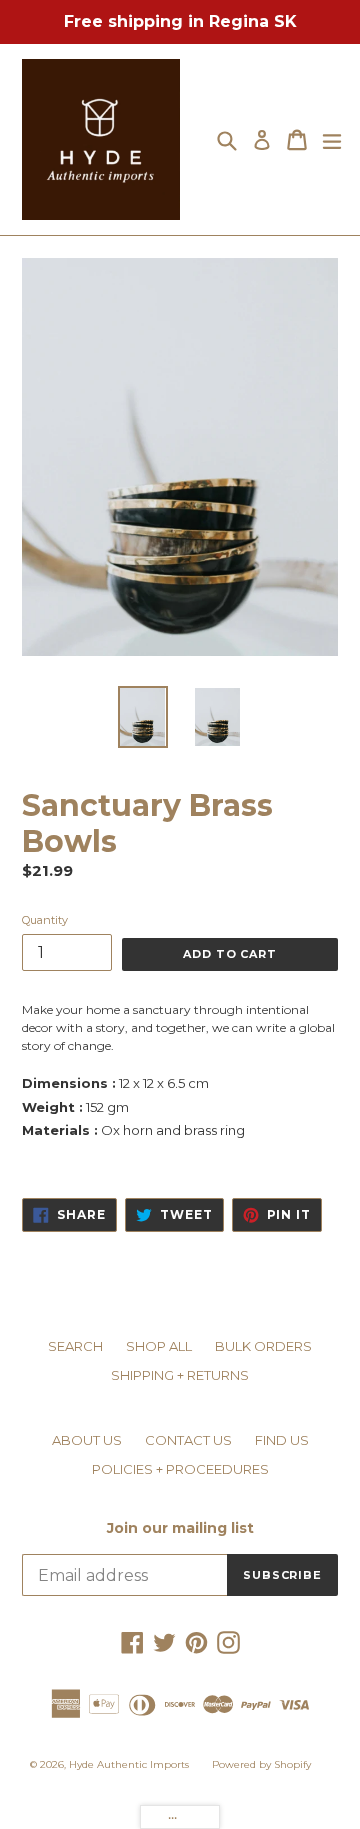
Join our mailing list (180, 1528)
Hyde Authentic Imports (129, 1764)
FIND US (282, 1440)
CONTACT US (188, 1440)
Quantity (45, 920)
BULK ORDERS (263, 1346)
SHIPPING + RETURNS (180, 1375)
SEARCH (75, 1346)
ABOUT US (87, 1440)
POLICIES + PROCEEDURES (180, 1469)
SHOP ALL (159, 1346)
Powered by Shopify (261, 1764)
